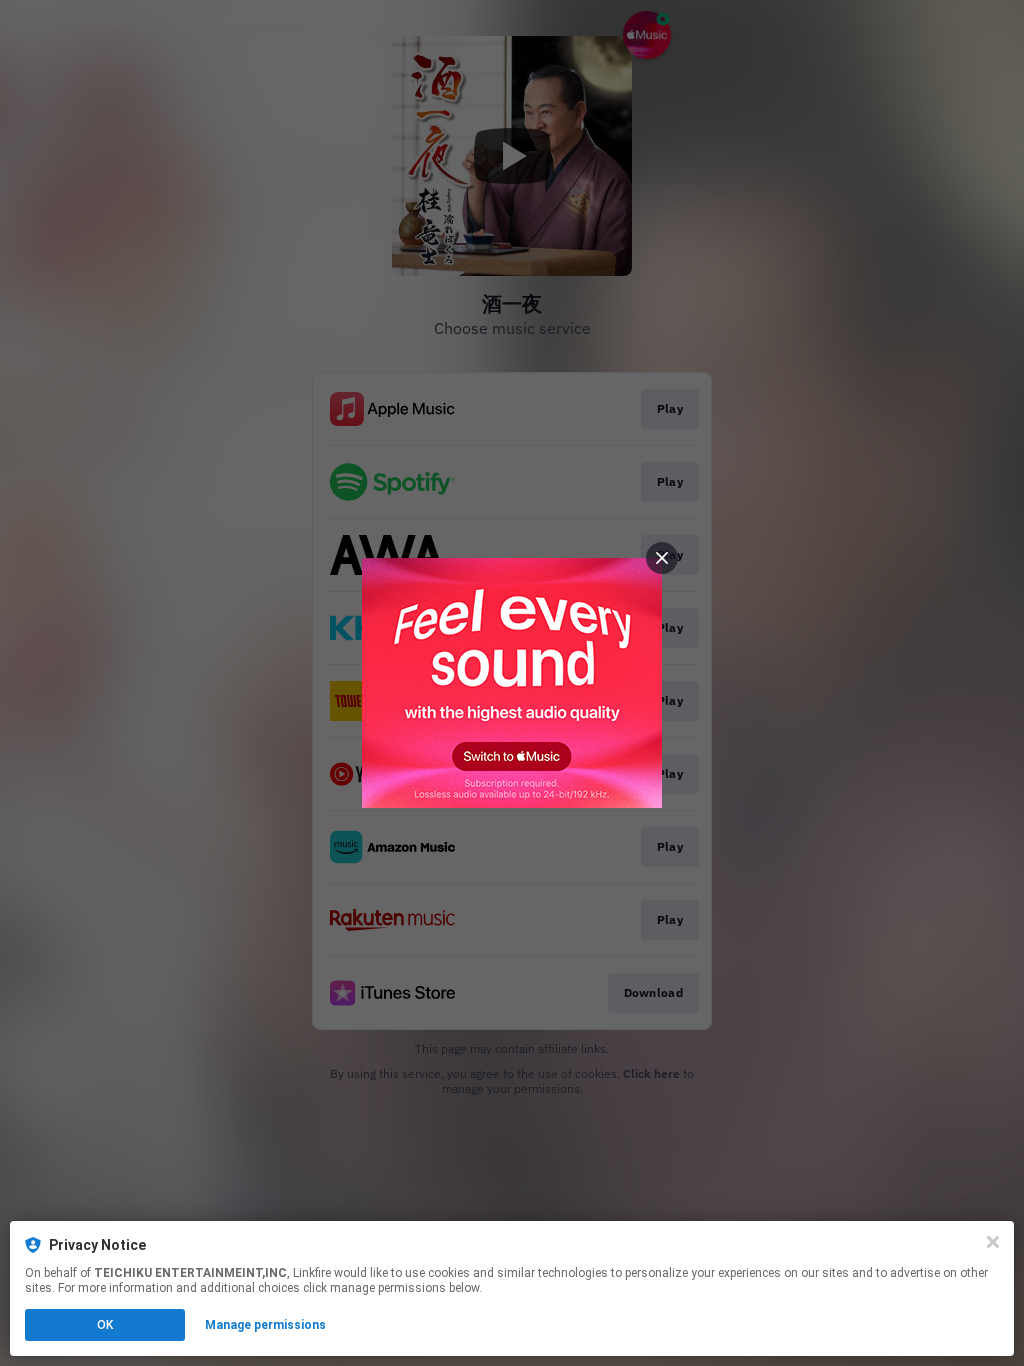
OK (105, 1325)
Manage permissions (265, 1325)
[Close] (993, 1242)
